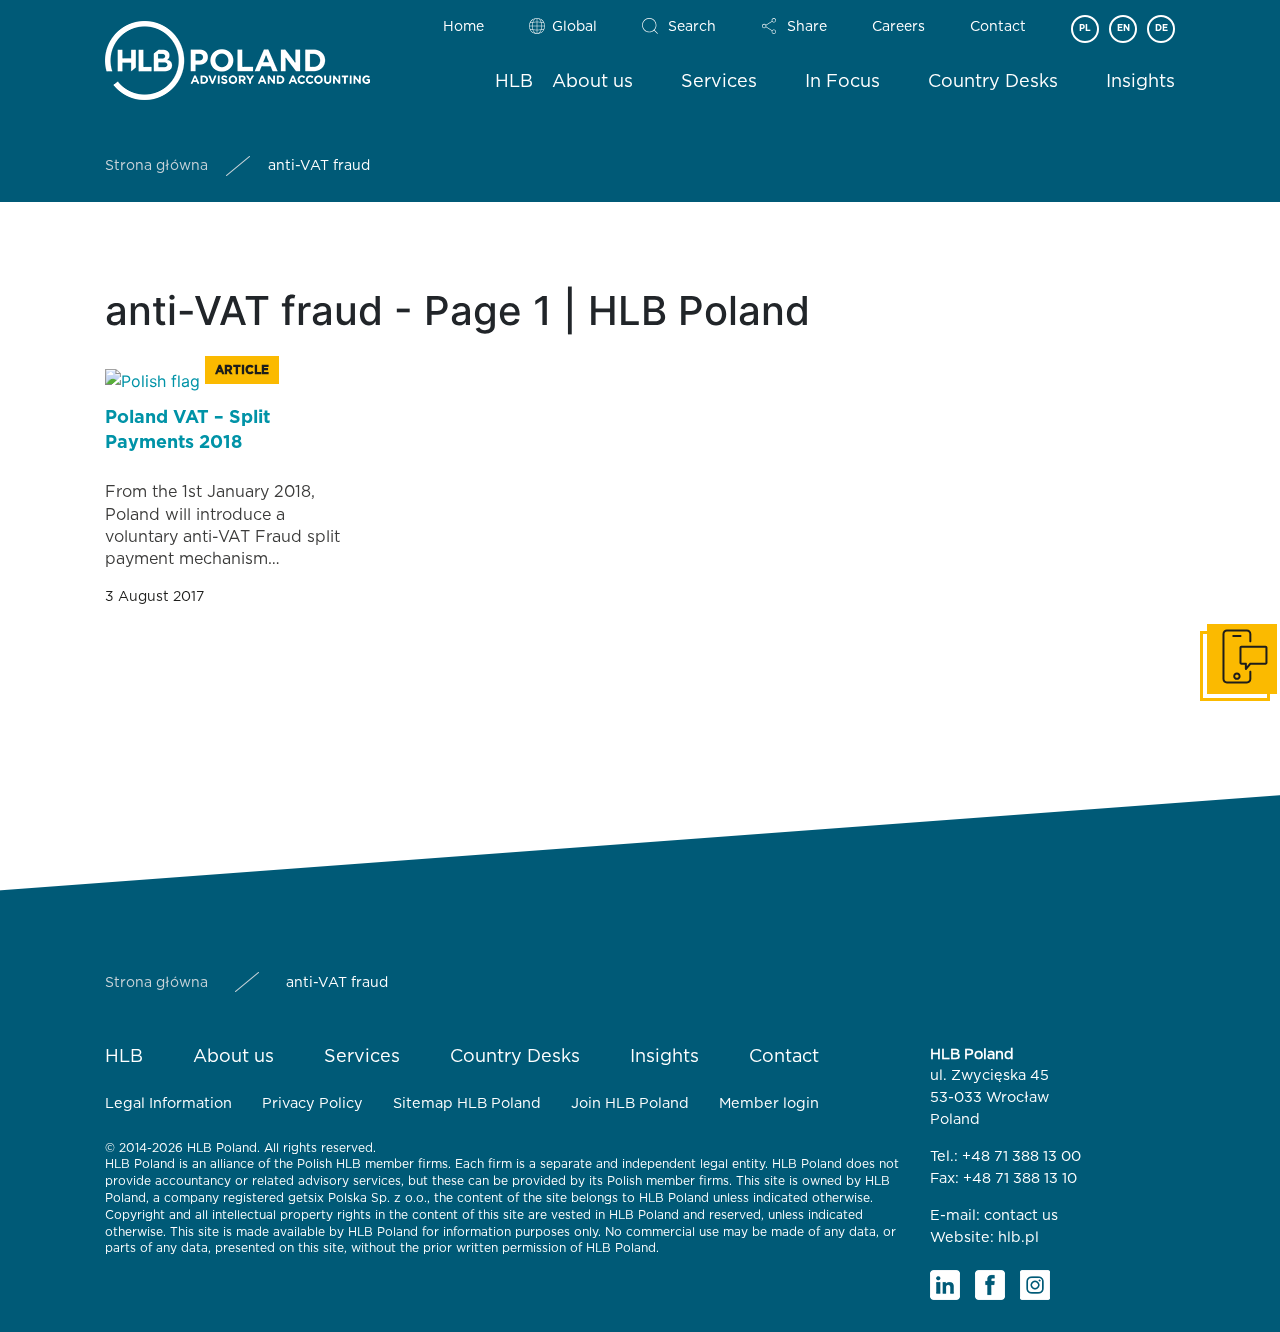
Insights (1140, 82)
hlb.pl (1018, 1237)
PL (1085, 28)
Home (463, 27)
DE (1161, 28)
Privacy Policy (312, 1103)
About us (592, 82)
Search (692, 27)
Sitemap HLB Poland (467, 1103)
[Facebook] (990, 1285)
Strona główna (156, 166)
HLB (514, 82)
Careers (898, 27)
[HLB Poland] (237, 56)
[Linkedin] (945, 1285)
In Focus (842, 82)
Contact (998, 27)
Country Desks (993, 82)
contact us (1021, 1215)
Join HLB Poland (630, 1103)
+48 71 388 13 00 (1021, 1156)
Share (807, 27)
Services (719, 82)
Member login (769, 1103)
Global (574, 27)
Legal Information (168, 1103)
